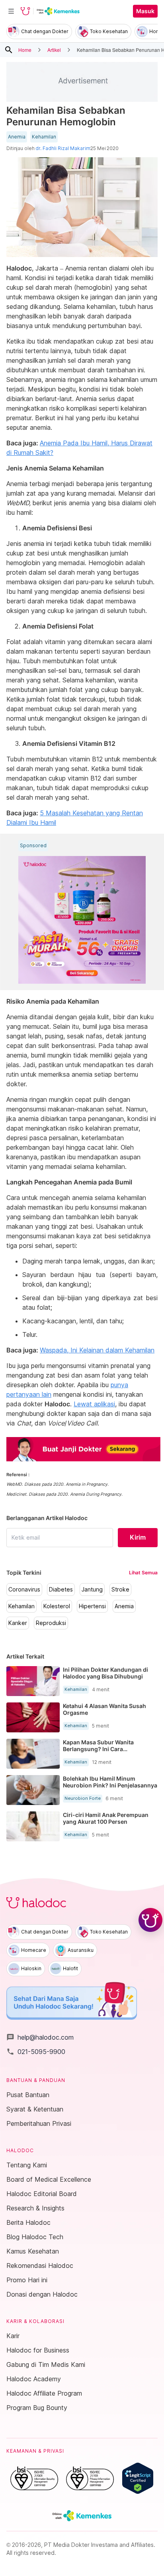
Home (25, 50)
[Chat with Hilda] (150, 1920)
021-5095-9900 (36, 2052)
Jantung (92, 1589)
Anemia (17, 137)
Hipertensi (92, 1606)
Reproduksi (51, 1623)
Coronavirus (24, 1589)
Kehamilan (44, 137)
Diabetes (61, 1589)
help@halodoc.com (40, 2037)
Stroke (120, 1589)
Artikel (54, 50)
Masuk (145, 11)
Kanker (18, 1623)
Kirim (138, 1537)
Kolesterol (57, 1606)
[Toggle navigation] (11, 11)
